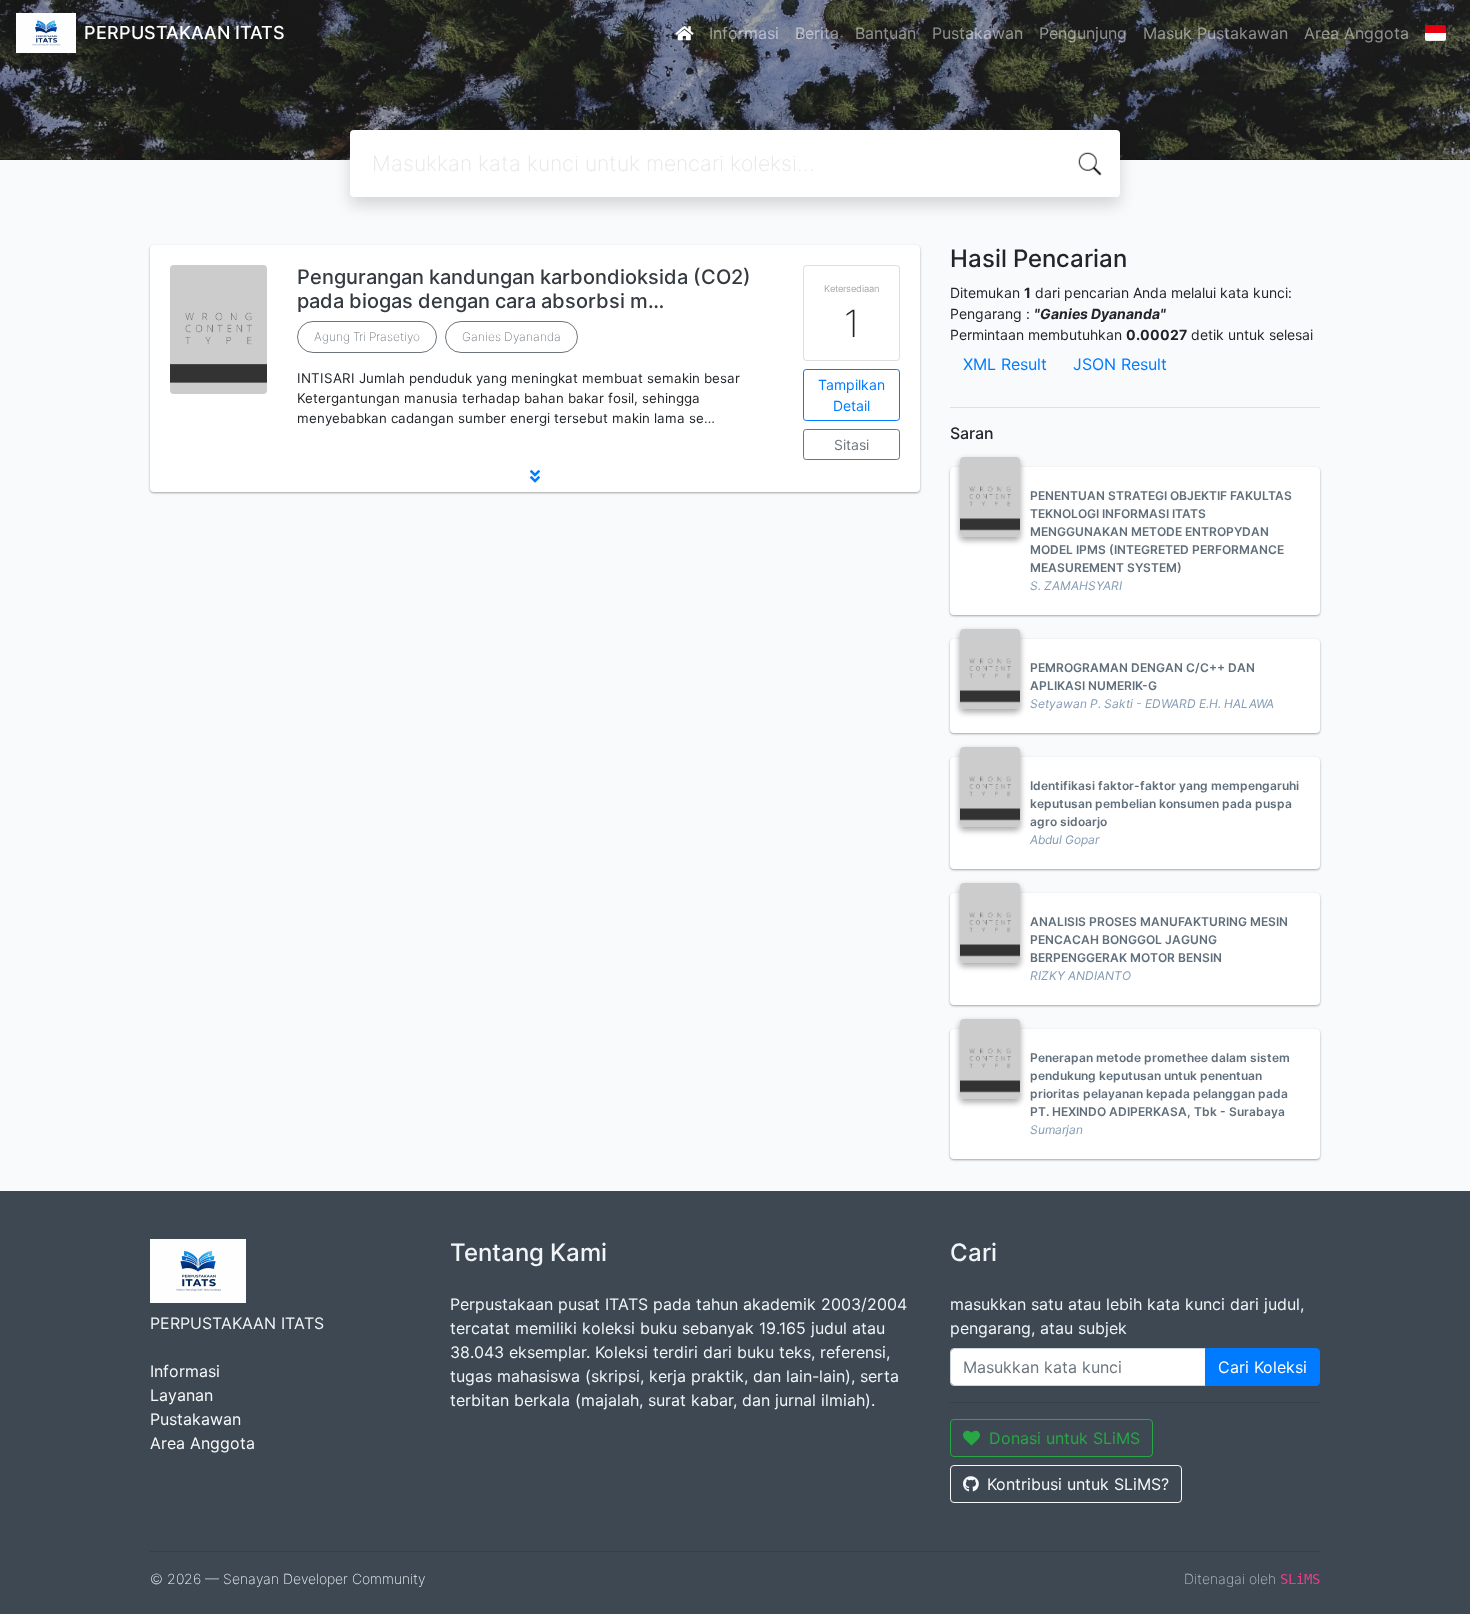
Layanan (181, 1395)
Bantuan (885, 33)
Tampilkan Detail (851, 395)
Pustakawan (977, 33)
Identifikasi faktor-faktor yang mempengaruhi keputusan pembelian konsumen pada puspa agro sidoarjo (1164, 803)
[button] (535, 476)
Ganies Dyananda (511, 336)
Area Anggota (1356, 33)
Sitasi (851, 444)
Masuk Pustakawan (1215, 33)
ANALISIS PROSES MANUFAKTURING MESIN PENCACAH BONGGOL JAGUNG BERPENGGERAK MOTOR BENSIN (1159, 939)
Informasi (744, 33)
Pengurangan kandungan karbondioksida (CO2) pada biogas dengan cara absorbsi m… (524, 289)
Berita (817, 33)
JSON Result (1120, 364)
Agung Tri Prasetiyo (367, 336)
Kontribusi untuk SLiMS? (1078, 1484)
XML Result (1005, 364)
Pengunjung (1083, 33)
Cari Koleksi (1262, 1367)
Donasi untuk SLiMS (1064, 1438)
